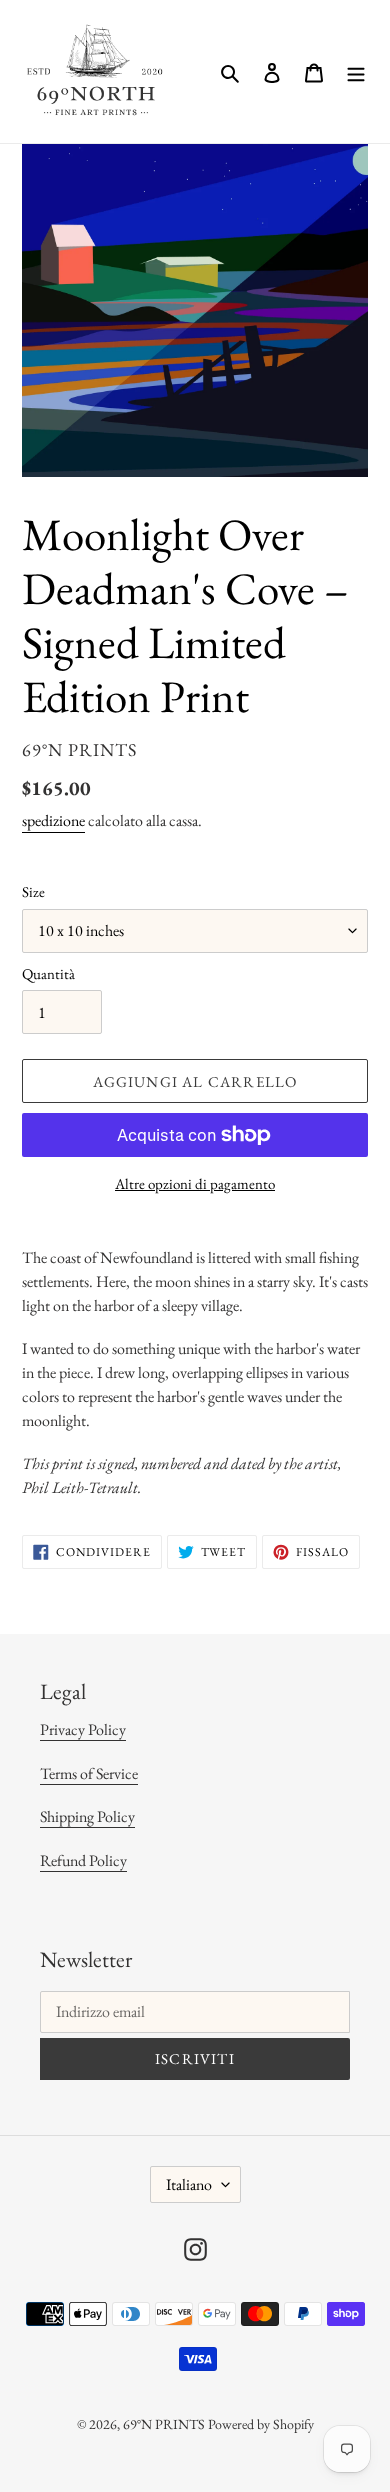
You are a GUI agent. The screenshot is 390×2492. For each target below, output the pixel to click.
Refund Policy (83, 1860)
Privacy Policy (83, 1729)
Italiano (189, 2184)
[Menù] (356, 72)
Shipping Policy (87, 1816)
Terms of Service (89, 1773)
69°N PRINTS (164, 2424)
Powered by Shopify (261, 2424)
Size (33, 891)
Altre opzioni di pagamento (195, 1183)
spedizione (53, 820)
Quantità (48, 973)
